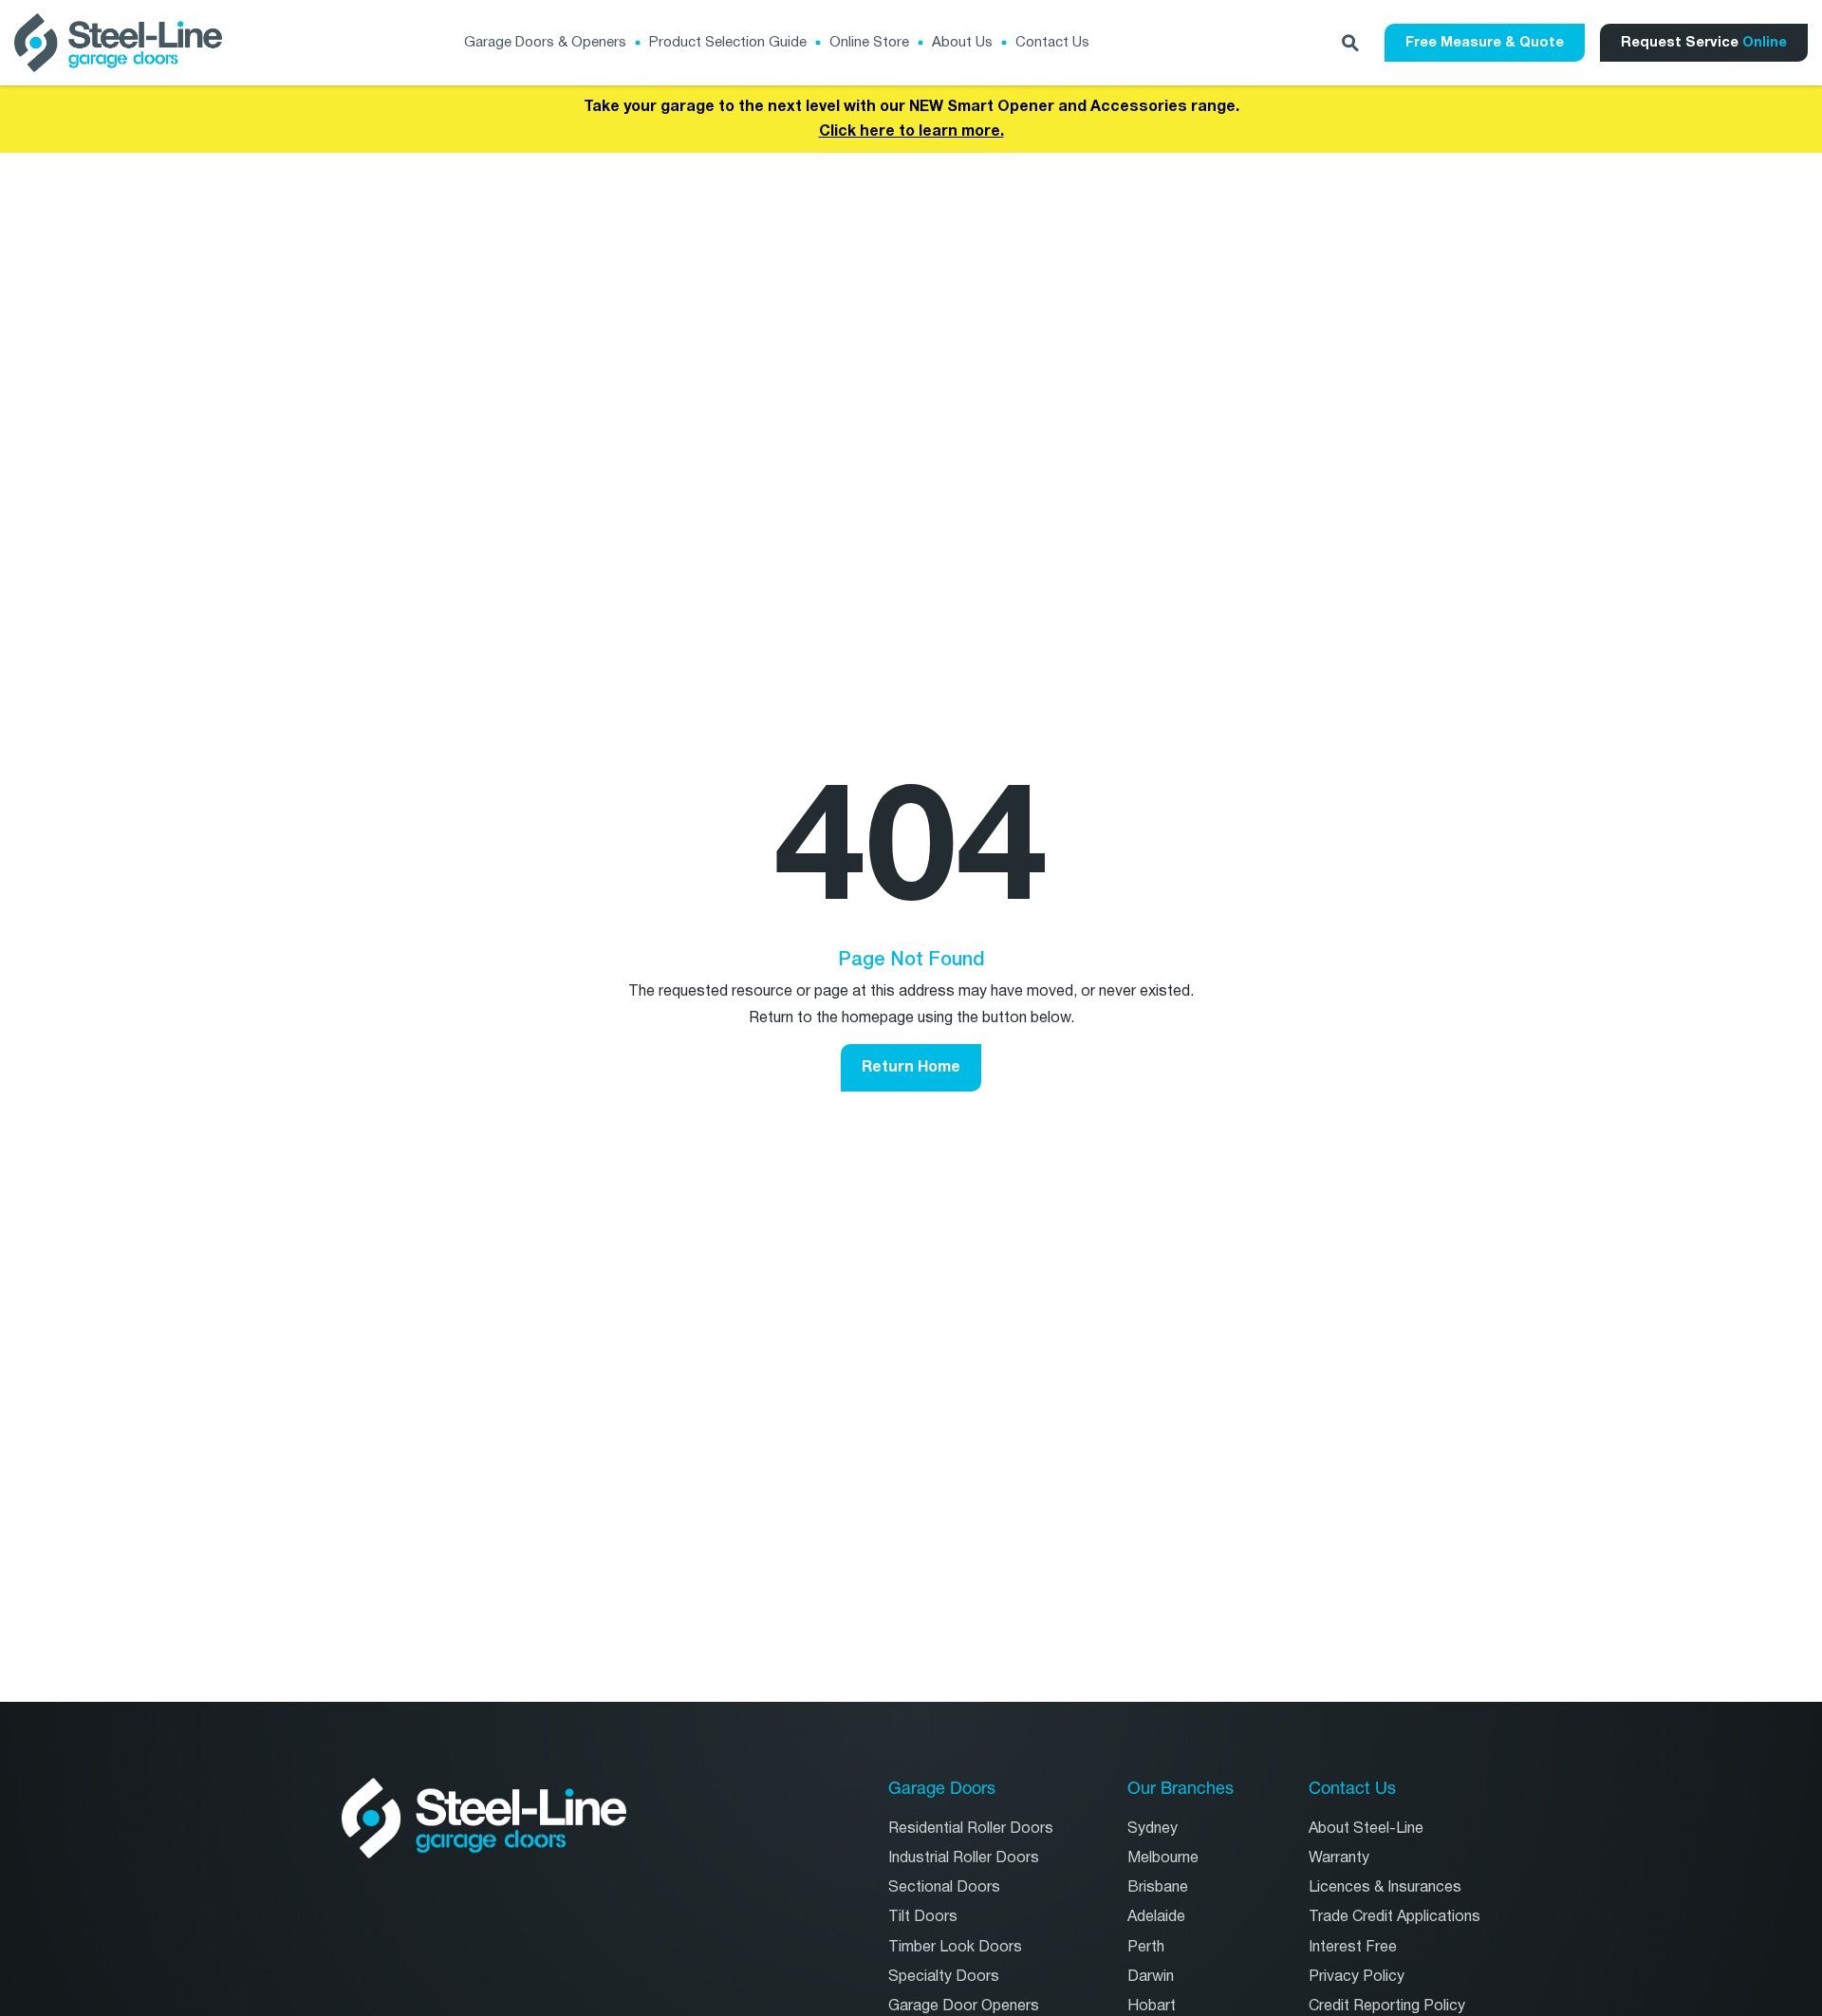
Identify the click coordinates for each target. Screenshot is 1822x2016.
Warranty (1339, 1858)
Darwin (1151, 1977)
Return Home (911, 1067)
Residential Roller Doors (971, 1829)
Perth (1146, 1947)
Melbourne (1163, 1858)
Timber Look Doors (955, 1947)
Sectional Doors (944, 1887)
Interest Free (1353, 1947)
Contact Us (1052, 42)
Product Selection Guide (728, 42)
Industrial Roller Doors (964, 1858)
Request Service (1704, 42)
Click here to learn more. (911, 131)
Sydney (1153, 1829)
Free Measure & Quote (1485, 42)
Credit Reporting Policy (1387, 2006)
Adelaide (1156, 1917)
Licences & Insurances (1385, 1887)
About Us (962, 42)
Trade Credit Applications (1394, 1917)
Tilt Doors (923, 1917)
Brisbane (1158, 1887)
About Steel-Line (1366, 1829)
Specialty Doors (944, 1977)
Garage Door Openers (964, 2006)
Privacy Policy (1357, 1977)
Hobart (1152, 2006)
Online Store (869, 42)
